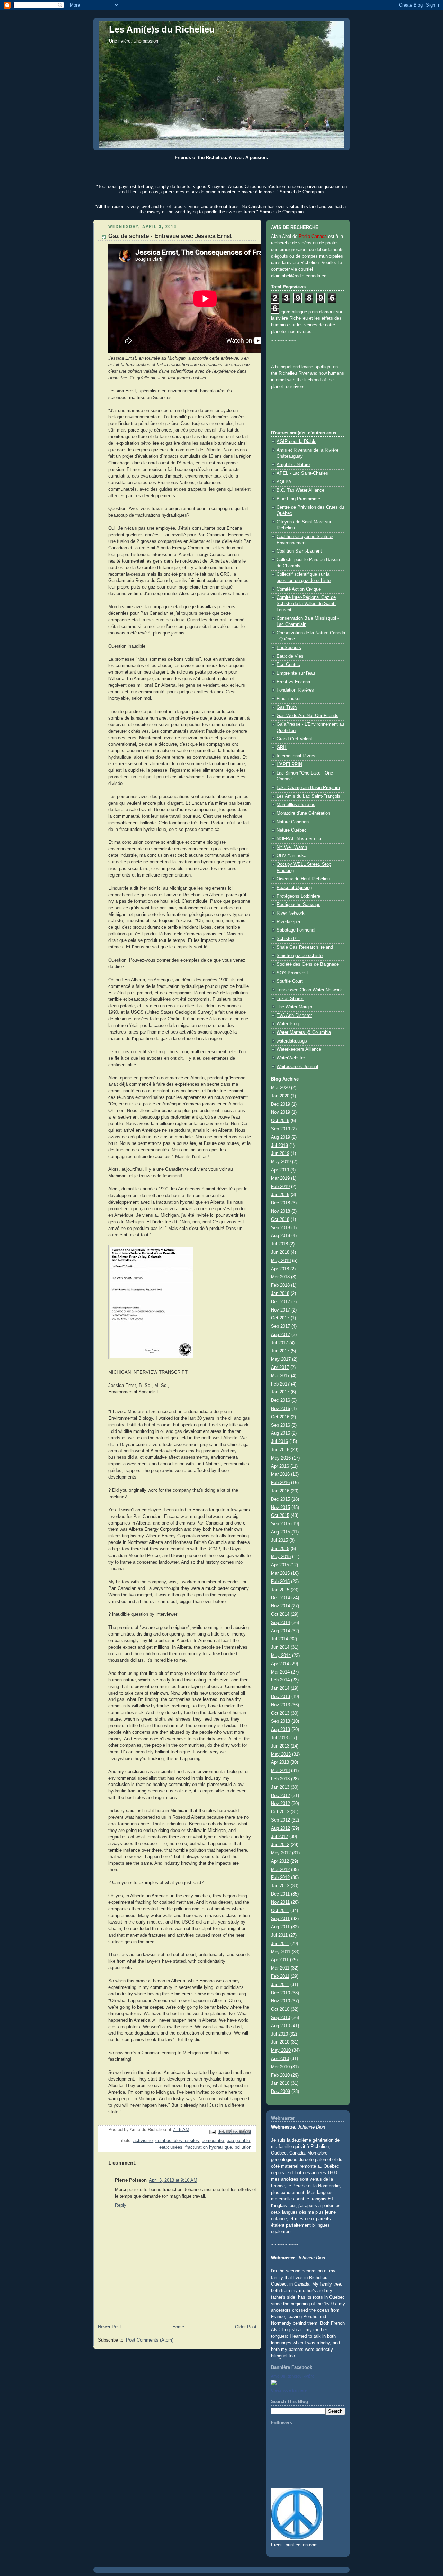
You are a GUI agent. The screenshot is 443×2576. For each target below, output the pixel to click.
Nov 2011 (280, 1902)
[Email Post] (212, 2132)
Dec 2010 (281, 1993)
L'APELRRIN (289, 765)
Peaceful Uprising (294, 888)
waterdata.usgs (292, 1041)
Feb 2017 (280, 1384)
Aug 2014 (281, 1631)
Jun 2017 (280, 1351)
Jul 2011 (279, 1935)
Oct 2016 (280, 1417)
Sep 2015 (281, 1524)
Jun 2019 (280, 1153)
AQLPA (284, 482)
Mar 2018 (280, 1277)
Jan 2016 (280, 1491)
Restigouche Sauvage (299, 905)
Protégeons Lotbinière (298, 896)
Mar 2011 (280, 1968)
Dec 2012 (281, 1796)
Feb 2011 (280, 1976)
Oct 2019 (280, 1121)
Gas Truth (287, 707)
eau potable (238, 2141)
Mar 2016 (280, 1474)
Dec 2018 (281, 1203)
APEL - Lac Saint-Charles (302, 473)
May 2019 (281, 1162)
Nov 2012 (281, 1804)
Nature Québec (292, 830)
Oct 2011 (280, 1911)
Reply (121, 2205)
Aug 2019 (281, 1137)
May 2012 (281, 1853)
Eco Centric (288, 665)
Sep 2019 (281, 1129)
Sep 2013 (281, 1721)
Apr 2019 (280, 1170)
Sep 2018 (281, 1228)
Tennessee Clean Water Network (309, 990)
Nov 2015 (281, 1508)
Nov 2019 (281, 1112)
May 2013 (281, 1754)
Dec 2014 (281, 1598)
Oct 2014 (280, 1614)
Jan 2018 (280, 1294)
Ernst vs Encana (293, 682)
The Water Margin (294, 1007)
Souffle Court (290, 981)
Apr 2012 (280, 1861)
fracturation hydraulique (209, 2147)
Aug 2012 (281, 1828)
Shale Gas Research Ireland (305, 947)
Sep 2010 (281, 2018)
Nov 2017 (281, 1310)
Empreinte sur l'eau (296, 673)
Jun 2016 (280, 1450)
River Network (291, 913)
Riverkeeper (288, 922)
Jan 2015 (280, 1590)
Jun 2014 (280, 1647)
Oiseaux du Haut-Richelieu (303, 879)
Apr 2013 (280, 1762)
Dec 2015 (281, 1499)
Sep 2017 (281, 1326)
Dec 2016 (281, 1400)
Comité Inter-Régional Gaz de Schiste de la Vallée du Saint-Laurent (306, 604)
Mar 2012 (280, 1870)
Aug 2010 (281, 2026)
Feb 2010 (280, 2075)
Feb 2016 (280, 1483)
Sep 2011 (280, 1919)
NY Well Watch (292, 847)
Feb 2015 (280, 1582)
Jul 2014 (279, 1639)
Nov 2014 (281, 1606)
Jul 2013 (279, 1738)
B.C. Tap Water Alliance (300, 490)
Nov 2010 (281, 2001)
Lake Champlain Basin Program (308, 788)
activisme (143, 2141)
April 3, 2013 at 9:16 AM (173, 2180)
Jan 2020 (280, 1096)
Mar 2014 (280, 1672)
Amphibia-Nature (293, 465)
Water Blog (288, 1024)
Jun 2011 (280, 1944)
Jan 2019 (280, 1195)
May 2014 (281, 1656)
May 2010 (281, 2050)
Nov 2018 (281, 1211)
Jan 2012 (280, 1886)
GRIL (282, 748)
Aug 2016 (281, 1433)
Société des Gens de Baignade (308, 964)
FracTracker (289, 699)
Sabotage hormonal (296, 930)
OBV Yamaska (291, 856)
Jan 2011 (280, 1985)
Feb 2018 (280, 1285)
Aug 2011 (280, 1927)
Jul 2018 (279, 1244)
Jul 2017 (279, 1343)
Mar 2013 (280, 1771)
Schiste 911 (288, 939)
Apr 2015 (280, 1565)
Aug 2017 (281, 1335)
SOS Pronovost (292, 973)
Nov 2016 (281, 1409)
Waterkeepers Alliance (299, 1049)
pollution (243, 2147)
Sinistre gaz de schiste (300, 956)
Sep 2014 (281, 1623)
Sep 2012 (281, 1820)
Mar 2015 (280, 1573)
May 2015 (281, 1557)
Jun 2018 (280, 1252)
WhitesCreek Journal (297, 1067)
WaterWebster (291, 1058)
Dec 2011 (280, 1894)
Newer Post (110, 2327)
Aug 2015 (281, 1532)
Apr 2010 (280, 2059)
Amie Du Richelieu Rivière (293, 2376)
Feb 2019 (280, 1187)
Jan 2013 (280, 1787)
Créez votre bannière (289, 2390)
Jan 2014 (280, 1688)
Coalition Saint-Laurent (299, 551)
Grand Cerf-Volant (294, 739)
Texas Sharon (290, 999)
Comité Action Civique (299, 589)
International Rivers (296, 756)
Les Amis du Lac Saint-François (309, 796)
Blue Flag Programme (298, 499)
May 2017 (281, 1359)
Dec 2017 (281, 1302)
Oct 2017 (280, 1318)
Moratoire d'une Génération (303, 813)
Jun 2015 (280, 1549)
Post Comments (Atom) (150, 2340)
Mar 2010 (280, 2067)
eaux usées (171, 2147)
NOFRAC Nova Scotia (299, 839)
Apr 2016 (280, 1466)
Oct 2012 (280, 1812)
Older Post (246, 2327)
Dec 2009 (281, 2092)
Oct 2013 (280, 1713)
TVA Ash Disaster (294, 1016)
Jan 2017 (280, 1392)
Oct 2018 (280, 1220)
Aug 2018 (281, 1236)
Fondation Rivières (295, 690)
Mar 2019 (280, 1178)
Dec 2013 (281, 1697)
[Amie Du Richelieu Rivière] (274, 2384)
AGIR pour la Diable (296, 442)
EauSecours (289, 648)
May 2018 (281, 1261)
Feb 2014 (280, 1680)
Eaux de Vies (290, 656)
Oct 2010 (280, 2009)
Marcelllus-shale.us (296, 805)
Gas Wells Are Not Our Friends (308, 716)
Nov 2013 (281, 1705)
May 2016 (281, 1458)
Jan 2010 (280, 2083)
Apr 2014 (280, 1664)
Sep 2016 (281, 1425)
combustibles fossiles (177, 2141)
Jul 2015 (279, 1540)
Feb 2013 (280, 1779)
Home (178, 2327)
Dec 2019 (281, 1104)
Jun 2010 (280, 2042)
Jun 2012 (280, 1845)
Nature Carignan (293, 822)
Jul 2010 (279, 2034)
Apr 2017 (280, 1368)
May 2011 (281, 1952)
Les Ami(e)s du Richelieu (162, 29)
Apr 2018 (280, 1269)
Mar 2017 (280, 1376)
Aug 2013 (281, 1730)
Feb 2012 (280, 1878)
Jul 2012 (279, 1837)
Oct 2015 (280, 1516)
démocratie (213, 2141)
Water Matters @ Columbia (304, 1032)
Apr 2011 (280, 1960)
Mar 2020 (280, 1088)
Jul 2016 (279, 1442)
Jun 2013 (280, 1746)
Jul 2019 (279, 1146)
